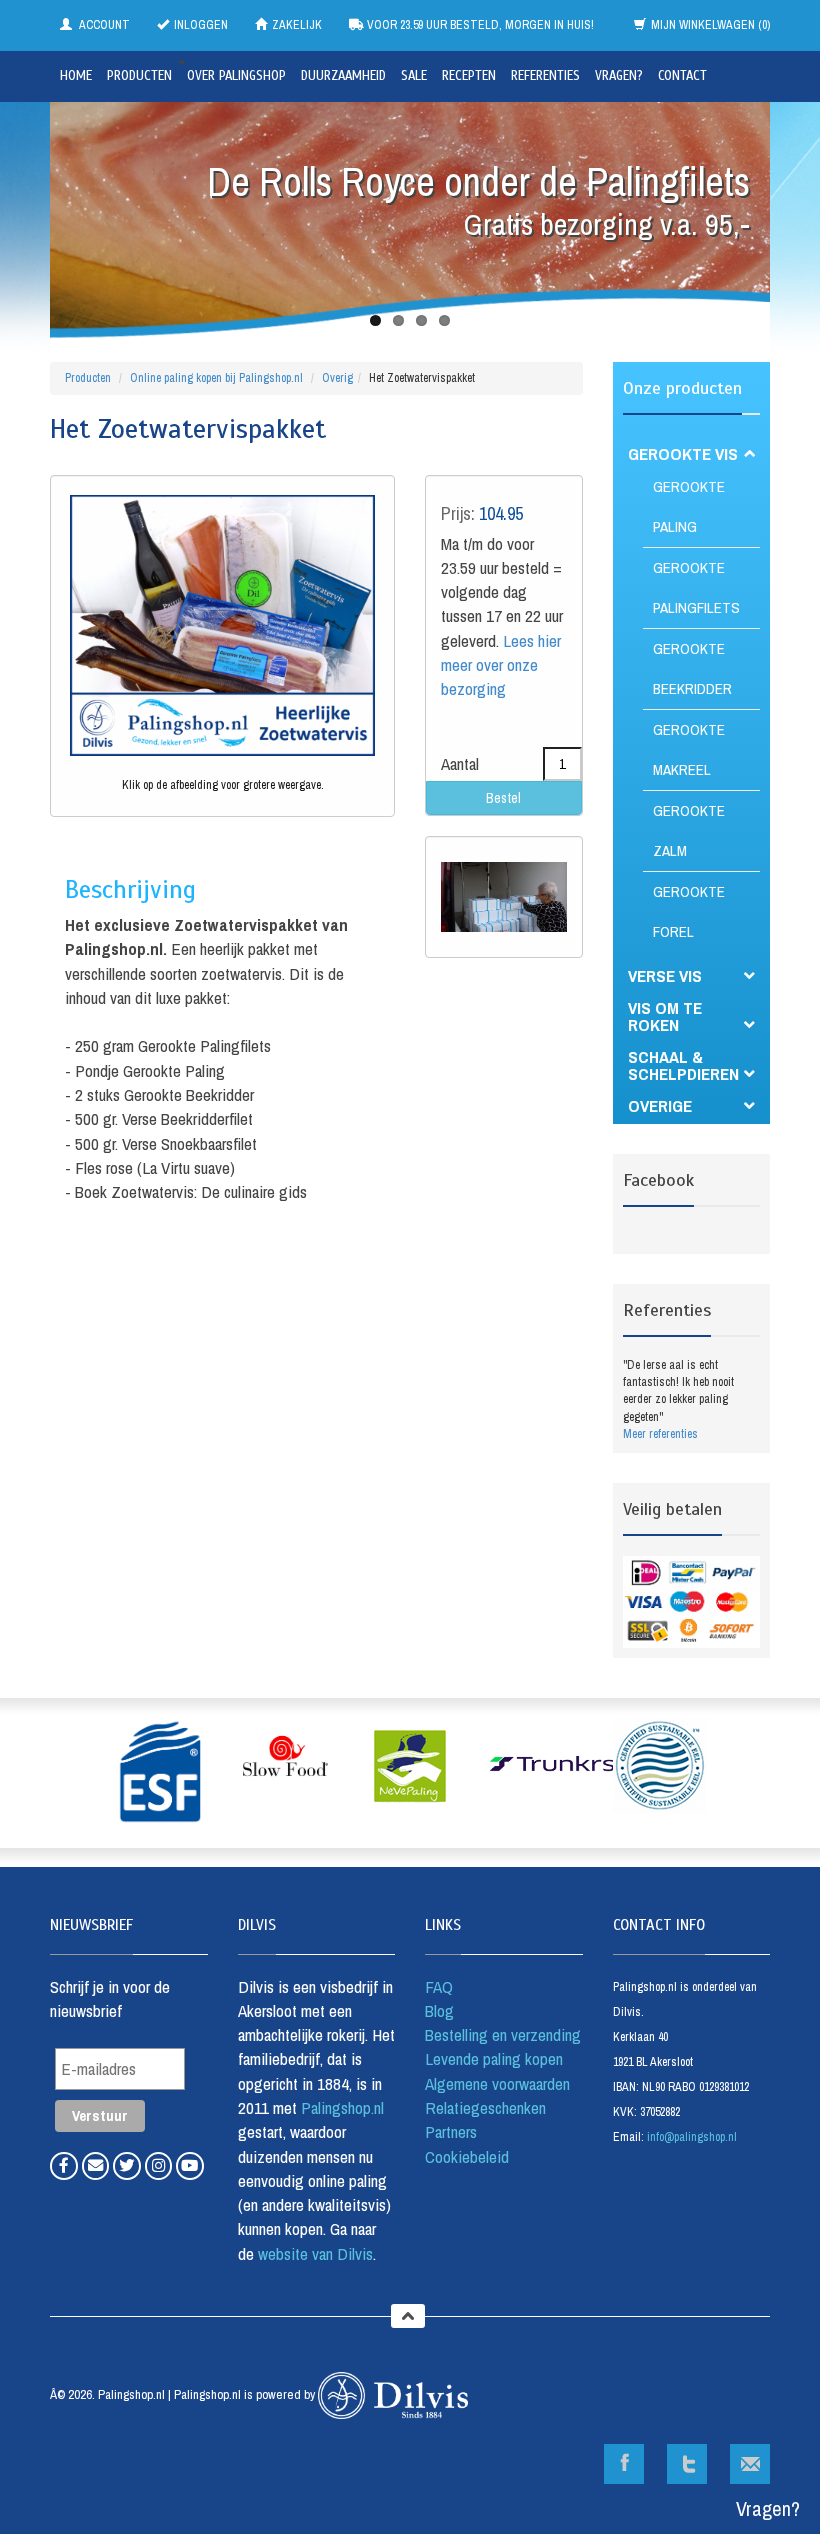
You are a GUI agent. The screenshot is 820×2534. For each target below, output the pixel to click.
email (750, 2464)
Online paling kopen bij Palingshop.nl (216, 378)
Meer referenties (660, 1434)
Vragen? (619, 76)
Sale (414, 76)
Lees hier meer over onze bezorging (501, 665)
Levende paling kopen (494, 2058)
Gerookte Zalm (689, 830)
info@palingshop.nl (692, 2137)
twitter (687, 2464)
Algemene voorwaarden (497, 2083)
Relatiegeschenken (485, 2107)
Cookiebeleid (467, 2156)
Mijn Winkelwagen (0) (710, 25)
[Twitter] (129, 2164)
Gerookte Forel (689, 911)
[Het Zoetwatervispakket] (222, 626)
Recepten (469, 76)
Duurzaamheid (343, 76)
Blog (439, 2010)
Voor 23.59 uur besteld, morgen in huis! (479, 25)
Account (103, 25)
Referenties (545, 76)
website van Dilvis (313, 2253)
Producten (139, 76)
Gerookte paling (689, 506)
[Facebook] (66, 2164)
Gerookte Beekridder (692, 668)
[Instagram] (161, 2164)
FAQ (439, 1986)
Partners (451, 2131)
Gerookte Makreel (689, 749)
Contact (682, 76)
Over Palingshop (236, 76)
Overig (337, 378)
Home (76, 76)
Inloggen (201, 25)
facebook (624, 2464)
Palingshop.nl (342, 2107)
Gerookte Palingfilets (696, 587)
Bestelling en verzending (503, 2034)
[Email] (98, 2164)
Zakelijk (297, 25)
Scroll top (408, 2316)
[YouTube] (190, 2164)
